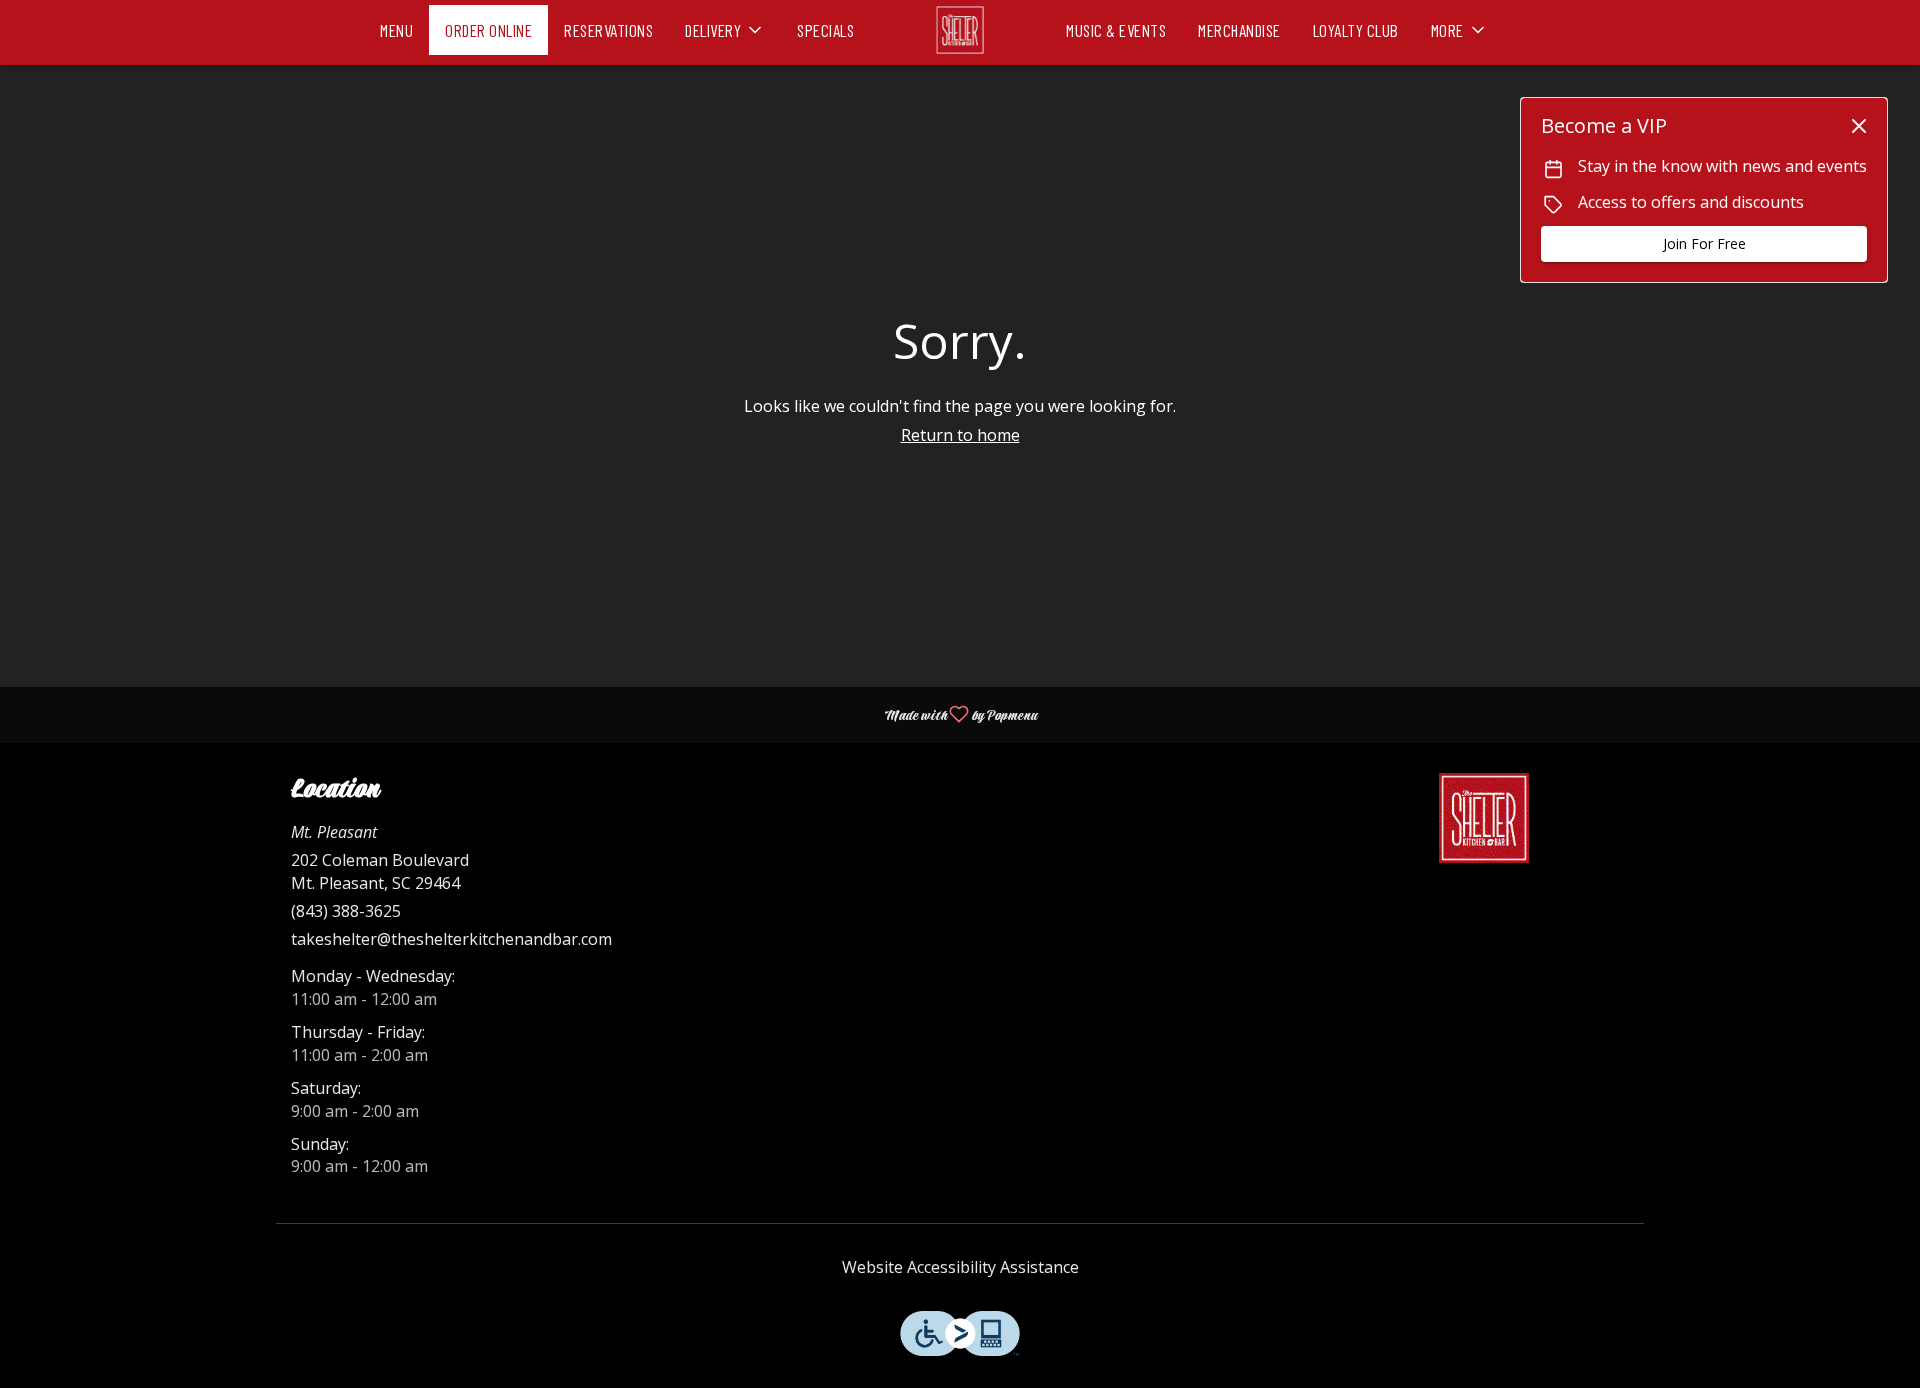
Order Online (488, 30)
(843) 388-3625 (346, 911)
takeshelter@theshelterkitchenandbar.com (451, 939)
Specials (825, 30)
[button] (725, 25)
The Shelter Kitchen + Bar (1485, 818)
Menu (396, 30)
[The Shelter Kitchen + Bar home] (960, 30)
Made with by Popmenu (526, 714)
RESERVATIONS (608, 30)
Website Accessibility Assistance (960, 1267)
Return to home (960, 435)
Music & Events (1116, 30)
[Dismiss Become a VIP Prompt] (1859, 126)
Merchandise (1239, 30)
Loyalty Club (1356, 30)
